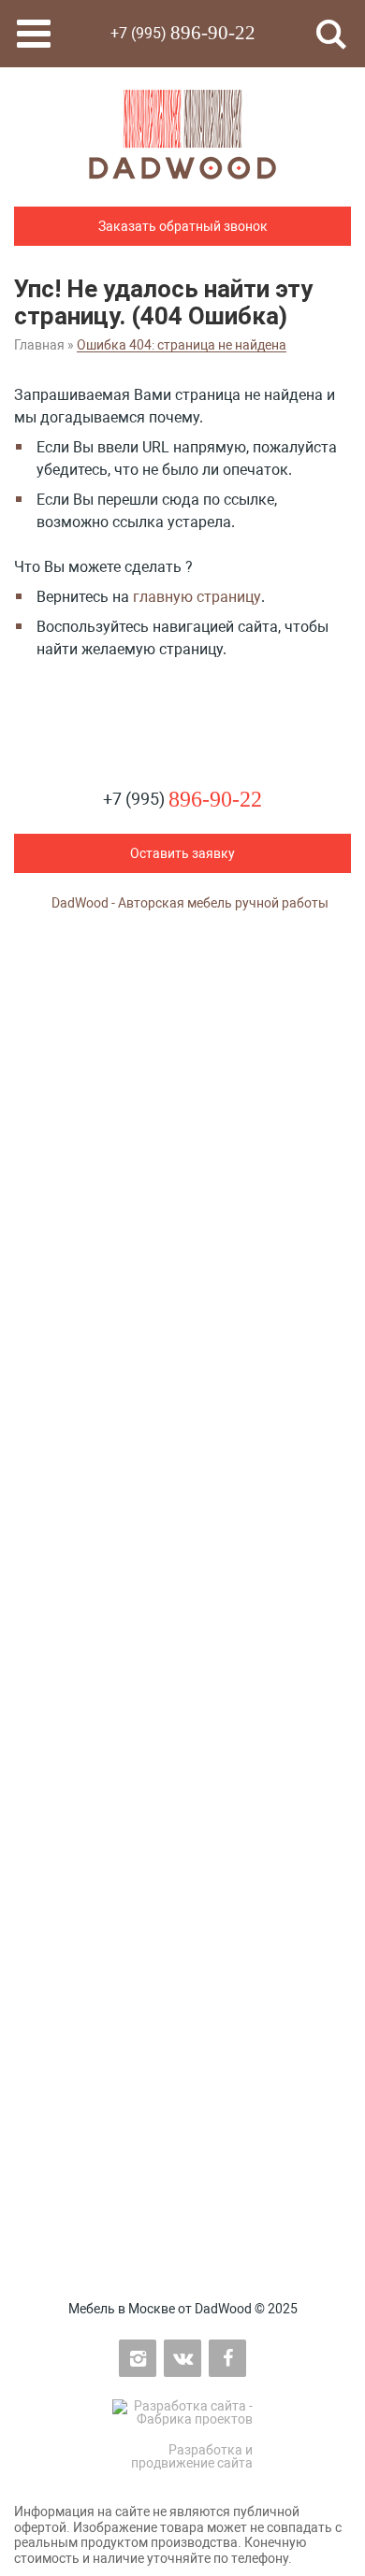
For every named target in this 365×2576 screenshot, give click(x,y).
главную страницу (197, 597)
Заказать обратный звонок (183, 226)
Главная (39, 345)
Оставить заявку (182, 853)
